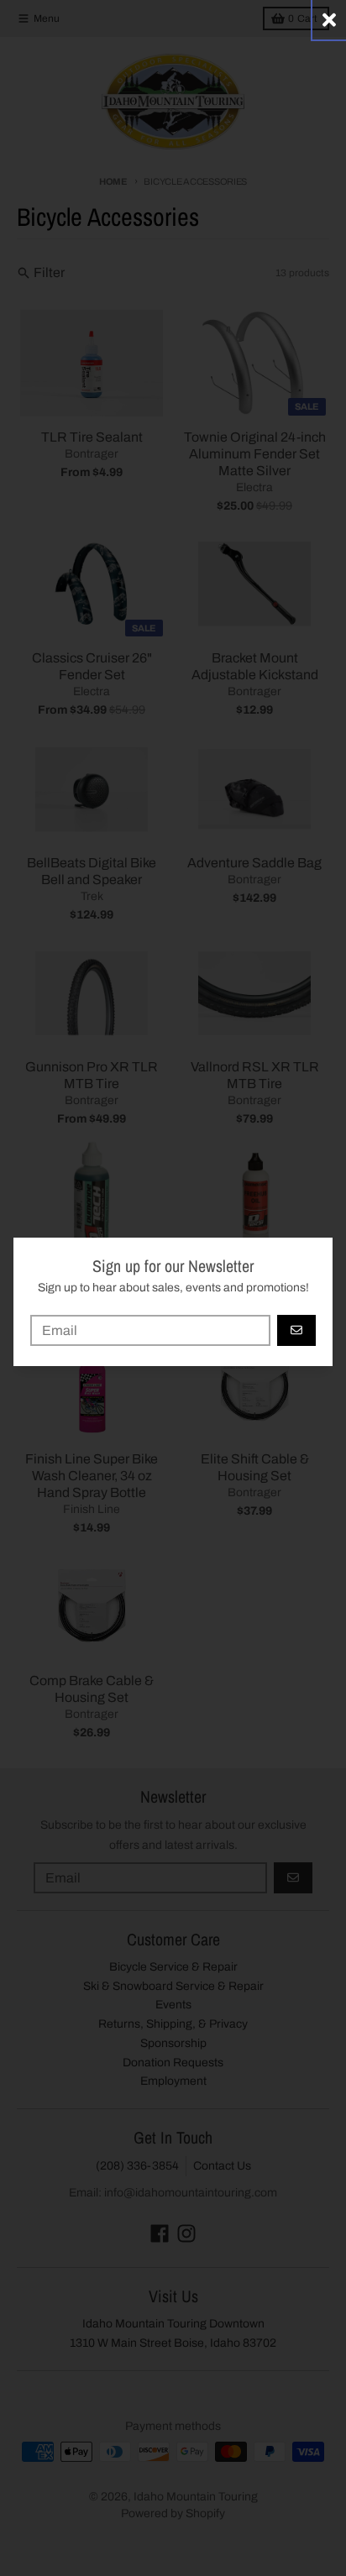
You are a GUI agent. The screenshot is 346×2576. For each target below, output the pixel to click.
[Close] (329, 20)
